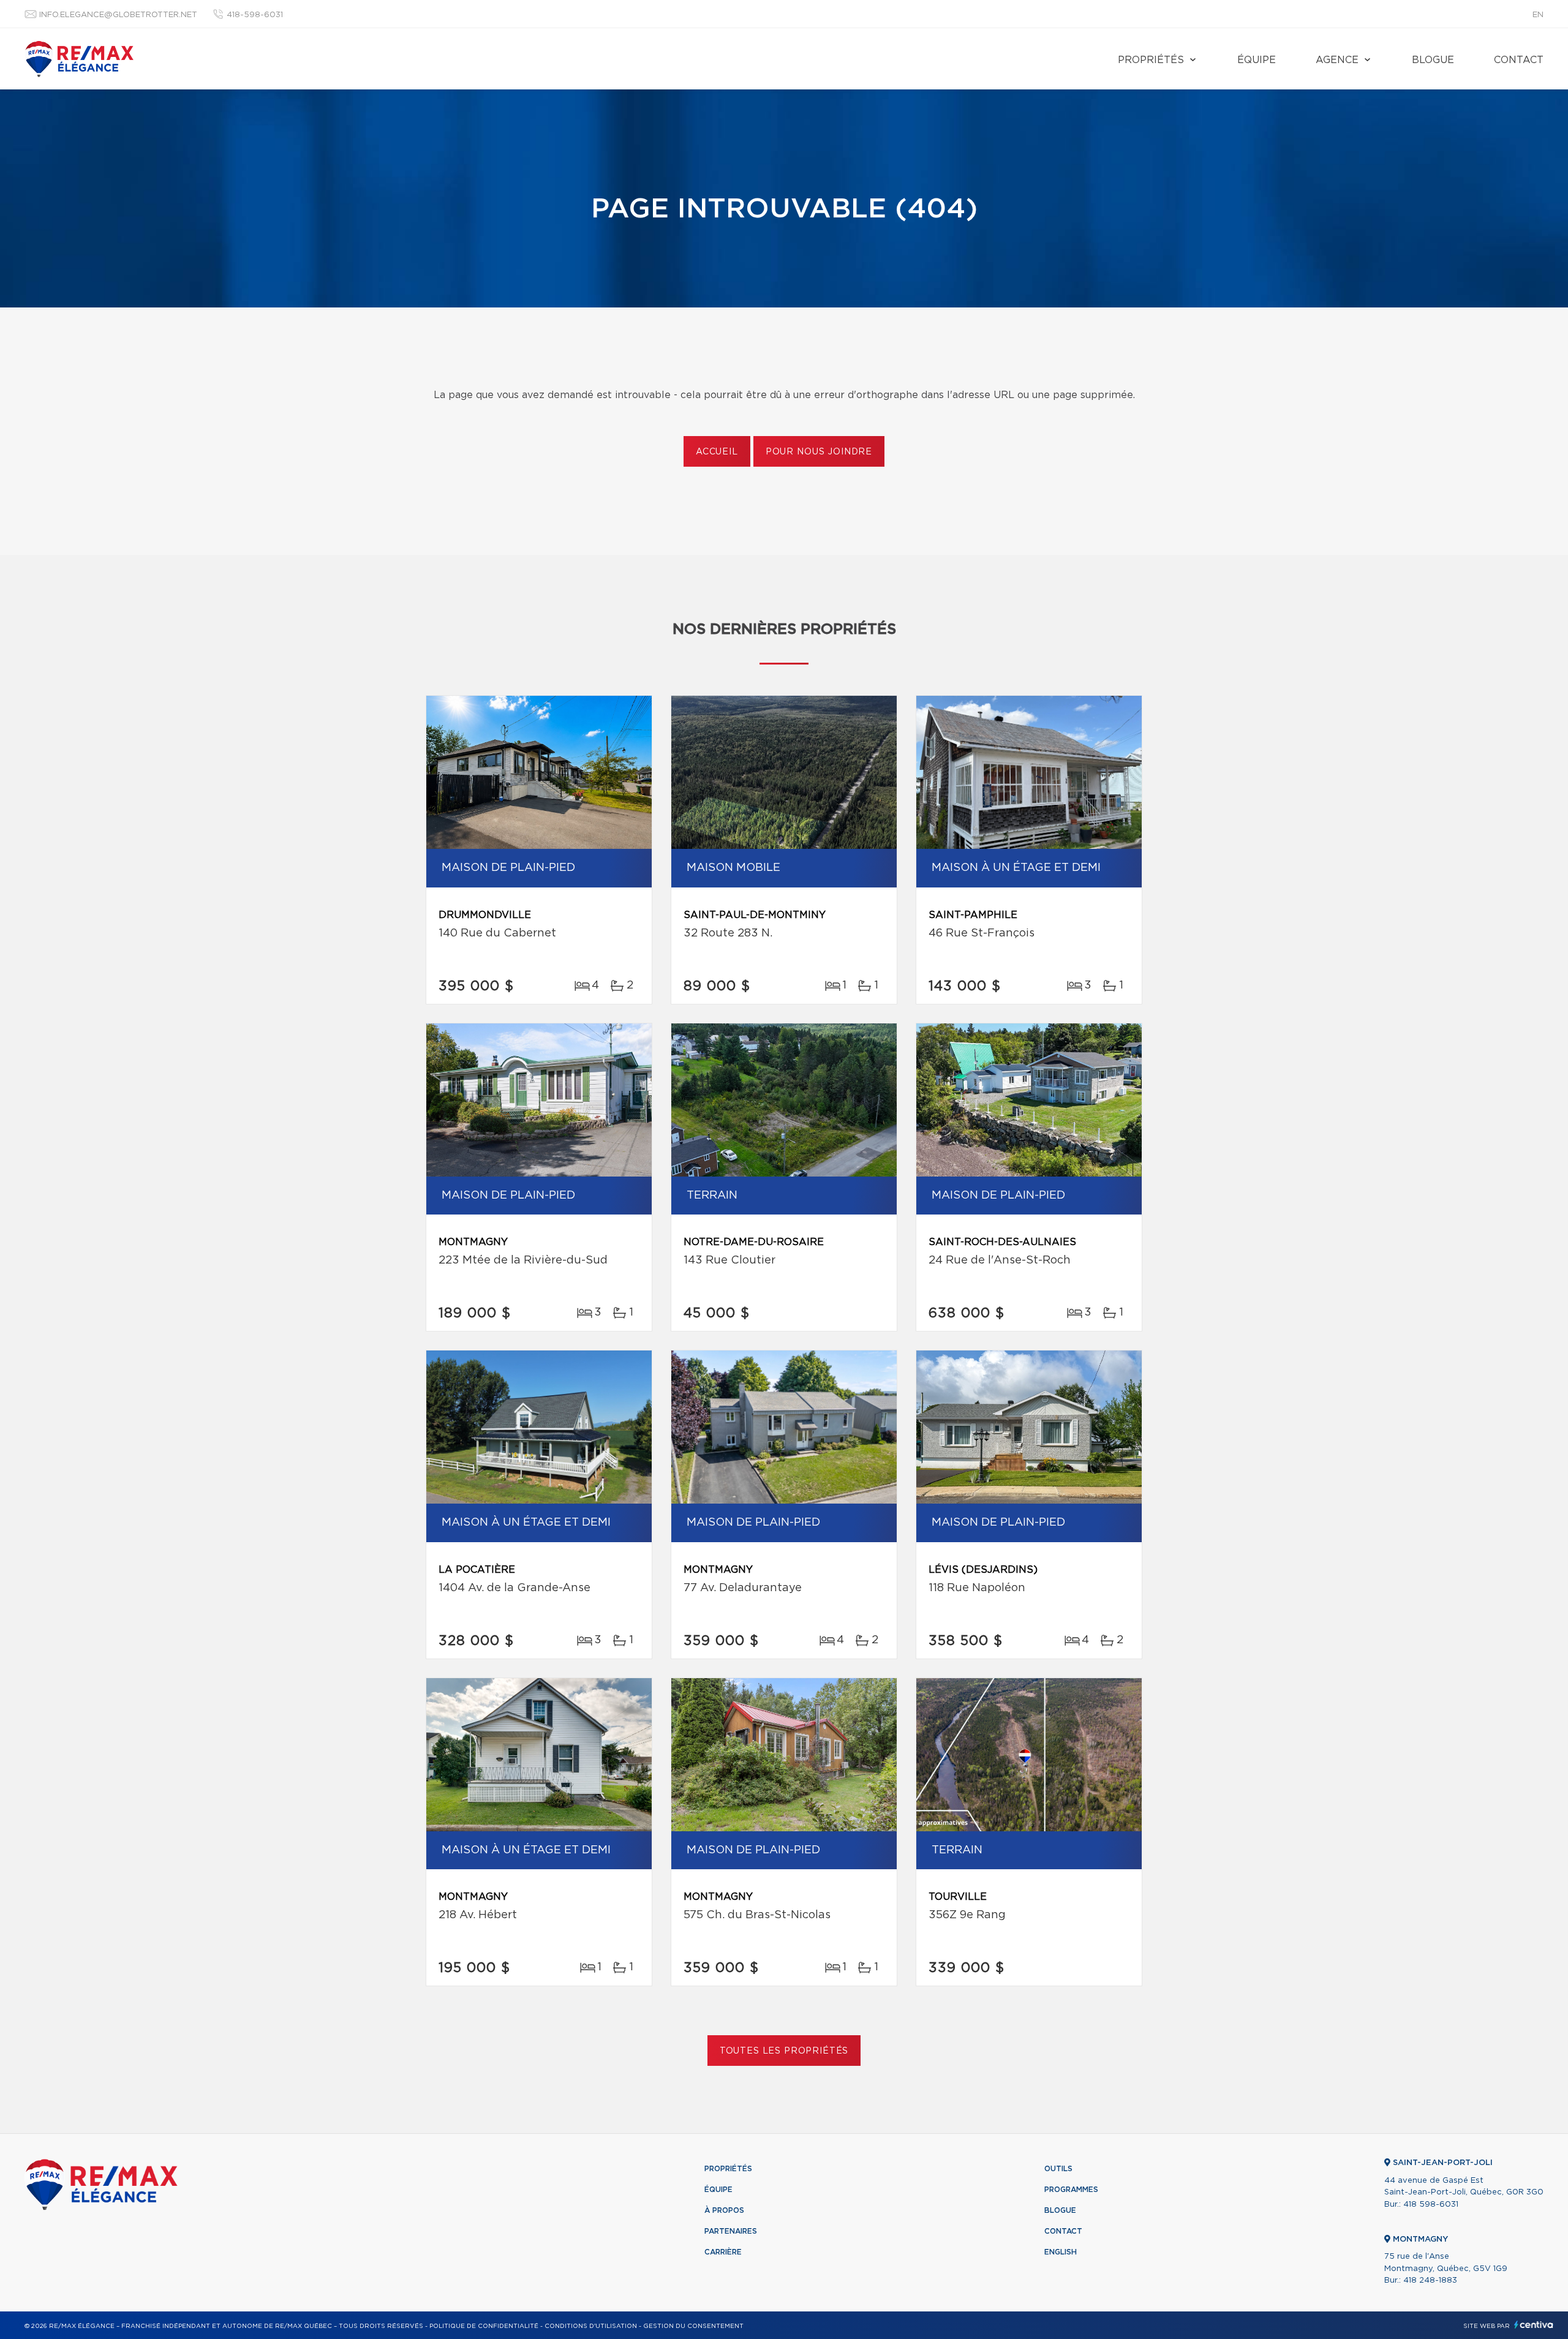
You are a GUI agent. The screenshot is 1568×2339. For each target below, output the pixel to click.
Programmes (1071, 2190)
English (1061, 2252)
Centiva (1534, 2325)
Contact (1519, 60)
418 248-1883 (1430, 2281)
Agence (1337, 60)
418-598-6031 (255, 15)
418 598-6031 (1431, 2205)
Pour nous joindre (819, 452)
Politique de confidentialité (484, 2326)
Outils (1058, 2169)
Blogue (1433, 60)
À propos (724, 2210)
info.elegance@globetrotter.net (118, 15)
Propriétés (1151, 60)
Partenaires (731, 2231)
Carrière (723, 2252)
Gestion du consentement (693, 2326)
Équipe (1257, 60)
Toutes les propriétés (784, 2051)
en (1538, 15)
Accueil (717, 452)
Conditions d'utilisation (591, 2326)
